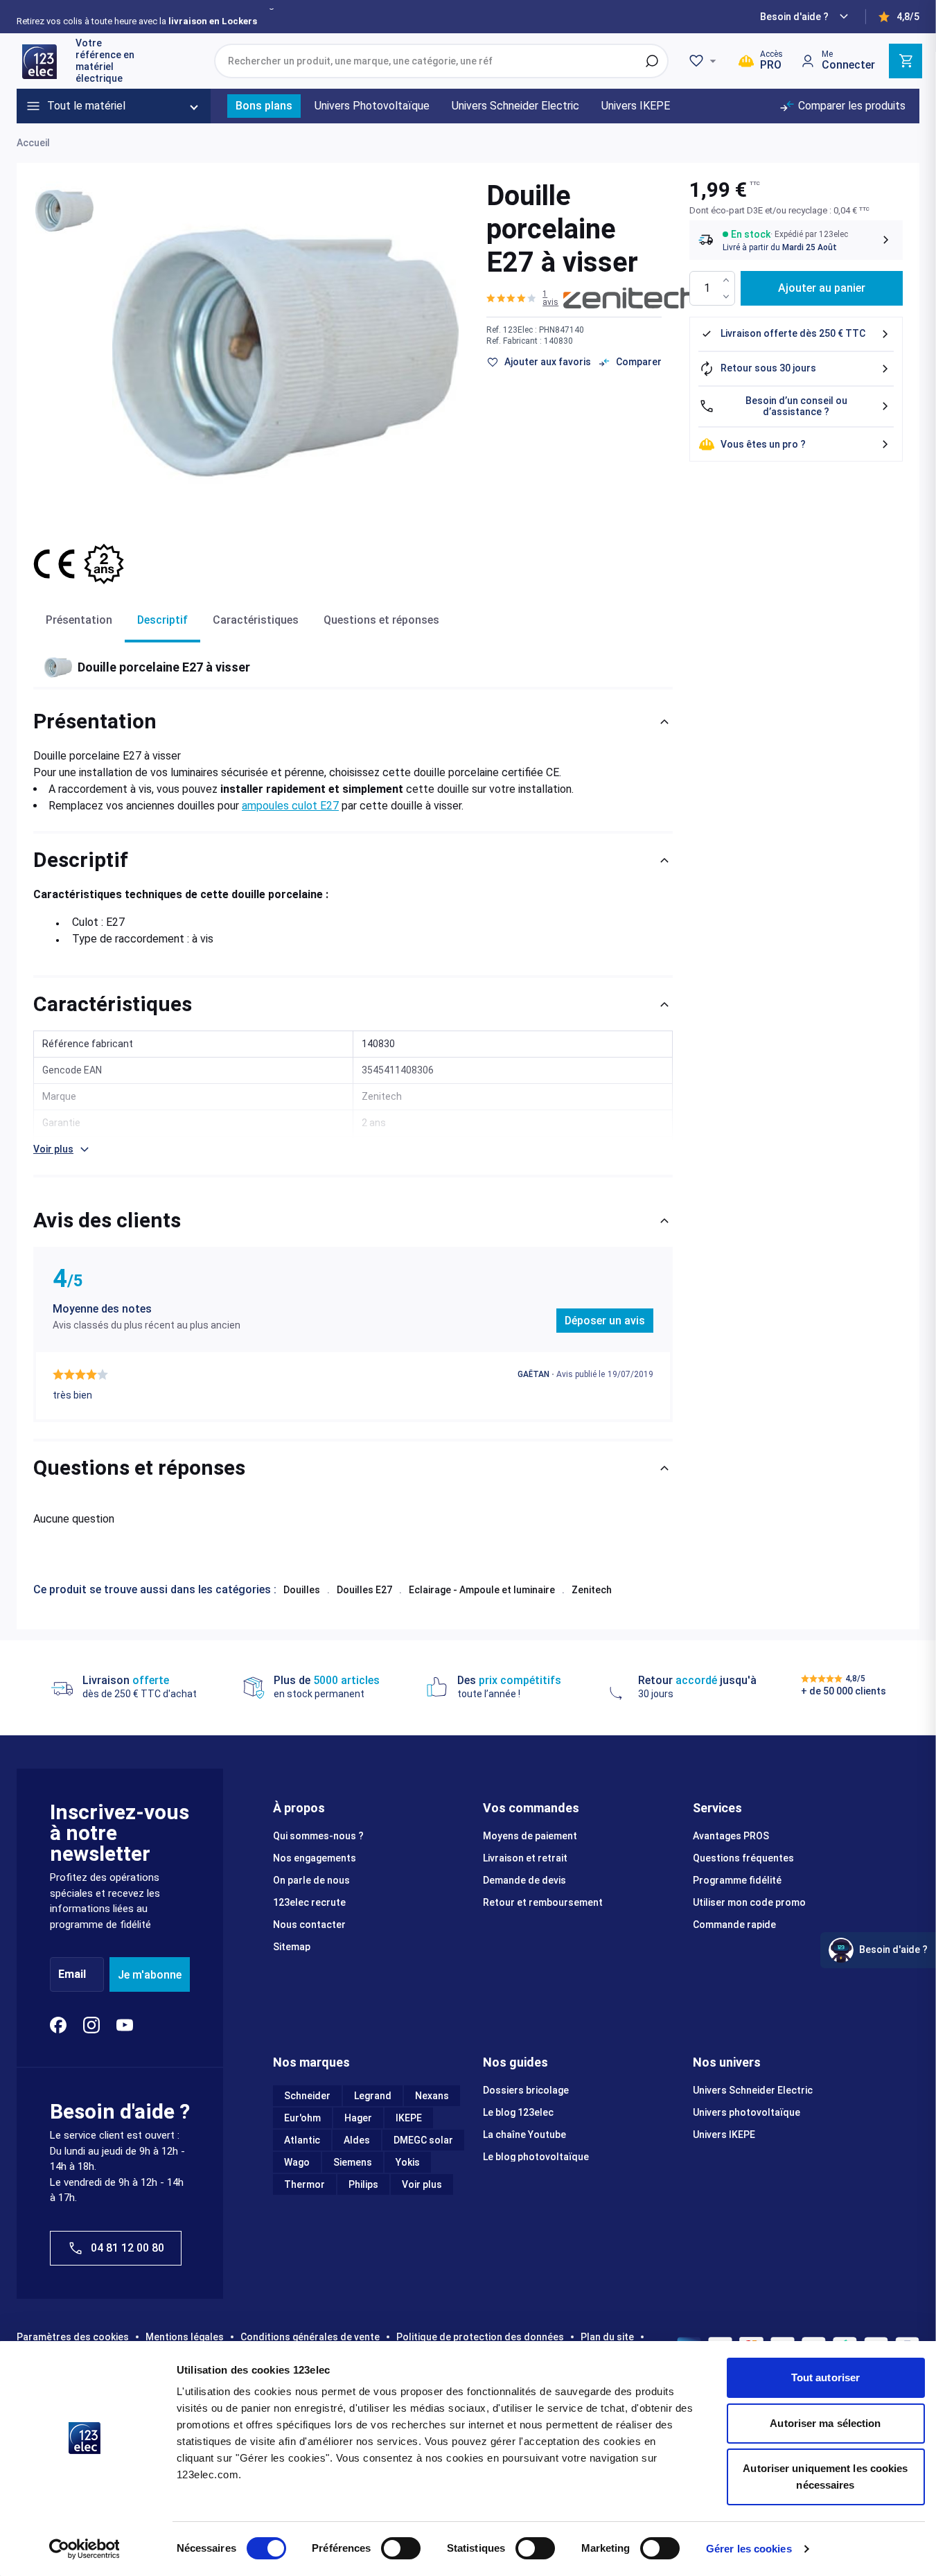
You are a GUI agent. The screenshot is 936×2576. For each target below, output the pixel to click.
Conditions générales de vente (310, 2337)
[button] (525, 298)
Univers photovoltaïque (747, 2112)
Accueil (33, 143)
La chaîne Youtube (524, 2135)
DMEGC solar (423, 2140)
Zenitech (592, 1590)
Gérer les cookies (749, 2549)
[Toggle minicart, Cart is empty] (906, 61)
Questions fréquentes (743, 1858)
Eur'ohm (302, 2118)
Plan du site (607, 2337)
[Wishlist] (705, 61)
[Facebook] (58, 2025)
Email (72, 1975)
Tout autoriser (825, 2377)
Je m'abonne (150, 1975)
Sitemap (292, 1947)
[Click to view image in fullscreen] (285, 353)
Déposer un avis (605, 1321)
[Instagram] (91, 2025)
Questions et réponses (381, 620)
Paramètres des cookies (73, 2337)
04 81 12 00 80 (127, 2248)
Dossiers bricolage (526, 2090)
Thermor (304, 2184)
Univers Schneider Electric (753, 2090)
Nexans (432, 2096)
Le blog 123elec (518, 2112)
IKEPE (409, 2118)
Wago (297, 2162)
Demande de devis (524, 1880)
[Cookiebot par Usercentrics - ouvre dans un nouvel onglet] (84, 2549)
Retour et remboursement (543, 1902)
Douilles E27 (364, 1590)
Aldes (357, 2140)
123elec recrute (309, 1902)
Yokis (408, 2162)
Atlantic (302, 2140)
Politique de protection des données (480, 2337)
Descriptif (162, 620)
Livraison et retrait (525, 1858)
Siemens (353, 2162)
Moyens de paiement (530, 1836)
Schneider (307, 2096)
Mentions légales (185, 2337)
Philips (363, 2184)
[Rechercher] (652, 61)
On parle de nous (311, 1880)
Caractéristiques (256, 620)
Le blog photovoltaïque (536, 2157)
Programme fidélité (737, 1880)
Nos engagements (315, 1858)
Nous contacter (309, 1925)
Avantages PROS (731, 1836)
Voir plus (422, 2184)
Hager (358, 2118)
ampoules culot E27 (290, 806)
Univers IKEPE (724, 2135)
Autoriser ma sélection (825, 2423)
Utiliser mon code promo (749, 1902)
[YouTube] (125, 2025)
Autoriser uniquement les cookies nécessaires (825, 2477)
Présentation (79, 620)
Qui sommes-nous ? (318, 1836)
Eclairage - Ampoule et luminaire (482, 1590)
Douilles (302, 1590)
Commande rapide (734, 1925)
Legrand (373, 2096)
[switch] (401, 2548)
